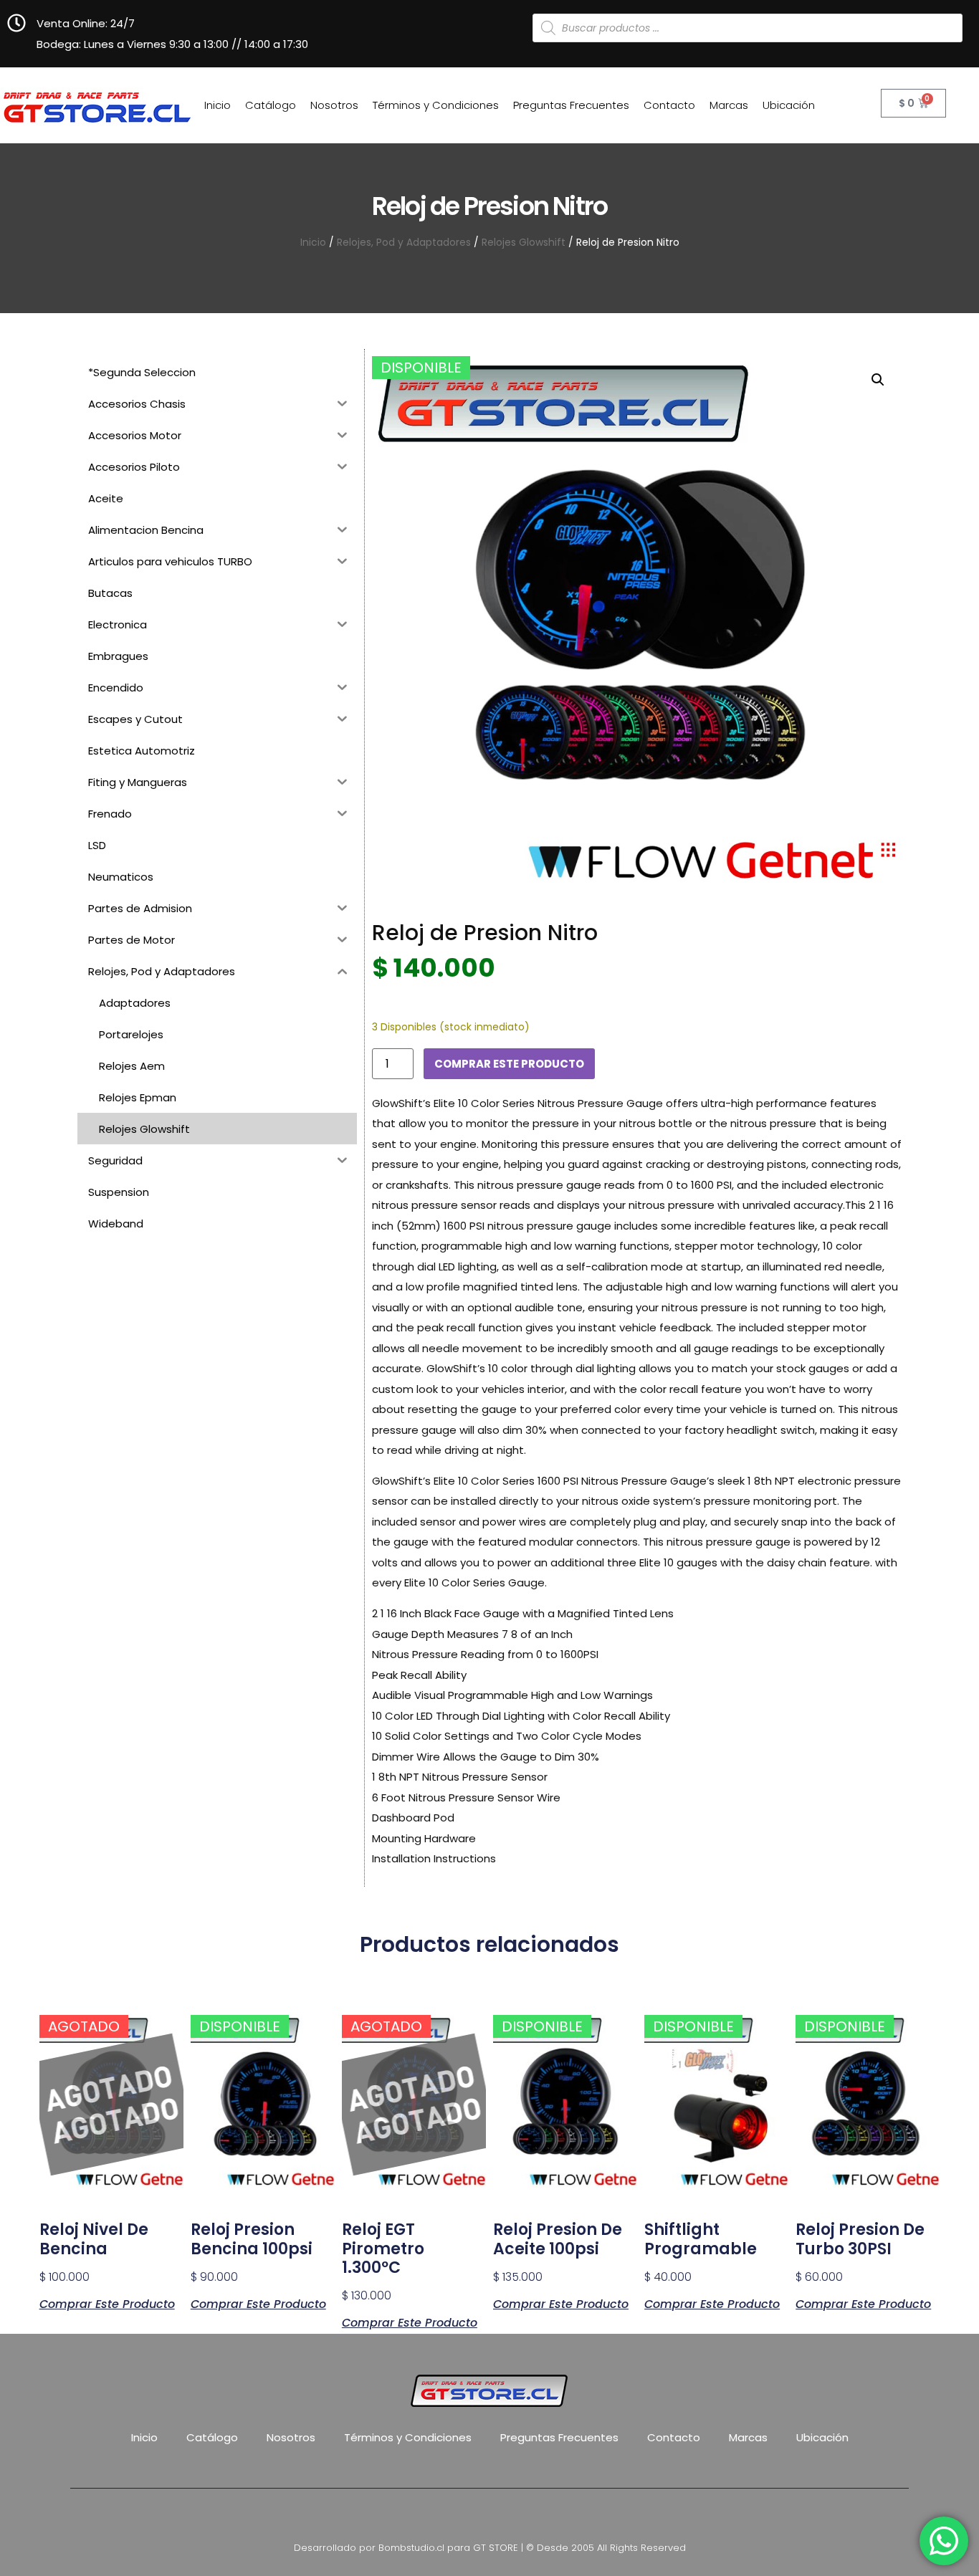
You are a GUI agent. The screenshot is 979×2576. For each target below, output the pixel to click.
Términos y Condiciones (436, 105)
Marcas (729, 105)
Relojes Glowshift (524, 243)
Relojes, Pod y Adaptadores (404, 243)
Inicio (218, 105)
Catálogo (271, 105)
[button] (878, 380)
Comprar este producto (509, 1064)
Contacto (669, 105)
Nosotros (334, 105)
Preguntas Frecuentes (571, 105)
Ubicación (789, 105)
